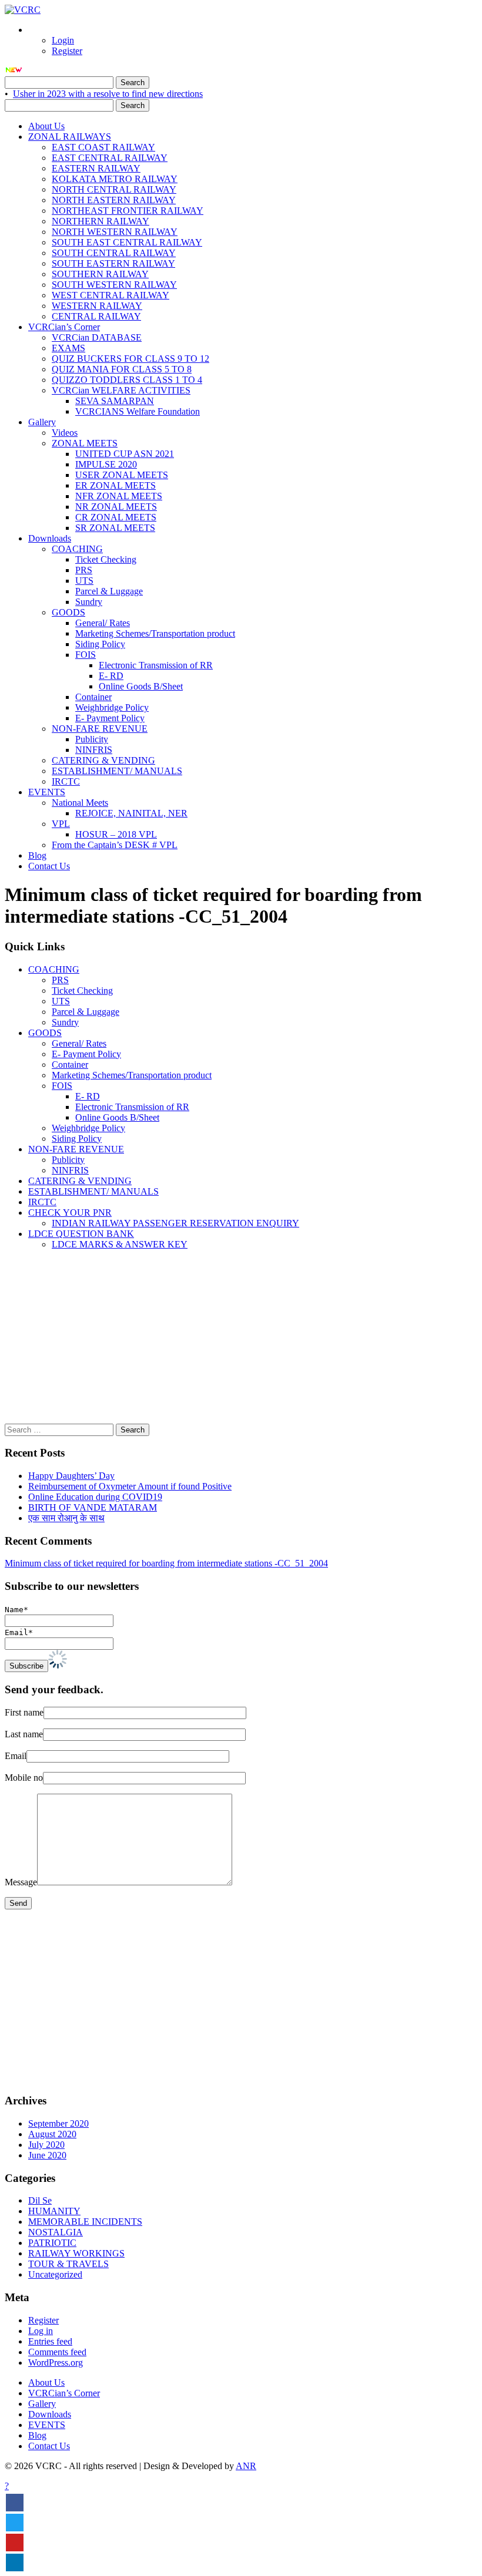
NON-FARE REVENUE (100, 729)
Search (133, 83)
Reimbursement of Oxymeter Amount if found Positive (130, 1486)
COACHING (77, 549)
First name (24, 1712)
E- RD (111, 676)
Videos (65, 433)
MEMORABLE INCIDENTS (85, 2222)
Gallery (42, 422)
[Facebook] (15, 2503)
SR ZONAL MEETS (115, 528)
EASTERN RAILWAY (96, 168)
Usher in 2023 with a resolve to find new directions (108, 94)
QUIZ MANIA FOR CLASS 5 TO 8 (122, 369)
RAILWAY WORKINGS (76, 2253)
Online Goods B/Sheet (141, 686)
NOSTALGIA (56, 2232)
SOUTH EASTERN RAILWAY (113, 263)
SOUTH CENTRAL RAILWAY (114, 253)
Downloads (50, 538)
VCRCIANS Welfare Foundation (138, 411)
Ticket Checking (106, 559)
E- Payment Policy (110, 718)
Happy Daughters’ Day (71, 1476)
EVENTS (47, 792)
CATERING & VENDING (103, 760)
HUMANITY (54, 2211)
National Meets (80, 803)
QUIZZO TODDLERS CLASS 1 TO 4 (127, 380)
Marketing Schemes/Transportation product (155, 633)
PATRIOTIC (52, 2243)
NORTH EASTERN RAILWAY (114, 200)
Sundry (89, 602)
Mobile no (24, 1778)
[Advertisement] (241, 1341)
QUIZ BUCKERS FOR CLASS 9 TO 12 (130, 359)
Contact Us (49, 866)
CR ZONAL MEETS (116, 517)
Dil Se (40, 2200)
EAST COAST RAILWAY (103, 147)
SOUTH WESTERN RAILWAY (114, 285)
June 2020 (47, 2155)
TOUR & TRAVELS (68, 2264)
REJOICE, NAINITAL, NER (131, 813)
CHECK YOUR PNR (70, 1213)
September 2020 (58, 2123)
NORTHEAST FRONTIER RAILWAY (128, 211)
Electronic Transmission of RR (156, 665)
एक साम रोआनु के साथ (66, 1518)
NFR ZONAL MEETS (119, 496)
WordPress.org (56, 2363)
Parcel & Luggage (109, 591)
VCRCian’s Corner (64, 327)
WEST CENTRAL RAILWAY (111, 295)
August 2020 (52, 2134)
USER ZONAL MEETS (122, 475)
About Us (46, 126)
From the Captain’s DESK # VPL (115, 845)
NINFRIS (94, 750)
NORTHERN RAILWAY (101, 221)
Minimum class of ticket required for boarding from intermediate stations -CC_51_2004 (166, 1563)
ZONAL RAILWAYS (70, 137)
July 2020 (46, 2145)
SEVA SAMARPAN (115, 401)
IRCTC (66, 781)
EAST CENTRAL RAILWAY (110, 158)
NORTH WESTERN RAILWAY (115, 232)
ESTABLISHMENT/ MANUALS (117, 771)
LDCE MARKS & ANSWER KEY (120, 1244)
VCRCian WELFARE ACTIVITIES (121, 390)
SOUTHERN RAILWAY (100, 274)
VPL (61, 824)
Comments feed (57, 2352)
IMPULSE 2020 (106, 464)
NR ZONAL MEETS (116, 507)
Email (16, 1756)
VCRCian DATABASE (97, 337)
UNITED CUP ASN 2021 (125, 454)
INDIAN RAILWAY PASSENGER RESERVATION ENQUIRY (175, 1223)
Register (67, 51)
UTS (84, 581)
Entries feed (50, 2341)
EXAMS (68, 348)
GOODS (68, 612)
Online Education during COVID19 (95, 1497)
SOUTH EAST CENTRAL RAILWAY (127, 242)
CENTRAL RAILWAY (96, 316)
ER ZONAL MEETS (116, 485)
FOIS (86, 655)
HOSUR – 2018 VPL (116, 834)
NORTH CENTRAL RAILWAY (114, 189)
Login (63, 40)
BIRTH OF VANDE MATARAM (93, 1507)
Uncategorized (55, 2274)
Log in (41, 2331)
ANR (246, 2466)
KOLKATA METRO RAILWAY (115, 179)
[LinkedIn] (15, 2562)
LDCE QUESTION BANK (81, 1234)
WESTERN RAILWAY (97, 306)
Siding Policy (100, 644)
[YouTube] (15, 2543)
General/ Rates (103, 623)
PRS (84, 570)
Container (93, 697)
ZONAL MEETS (85, 443)
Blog (37, 855)
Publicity (92, 739)
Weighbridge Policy (112, 707)
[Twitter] (15, 2523)
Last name (24, 1734)
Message (21, 1882)
